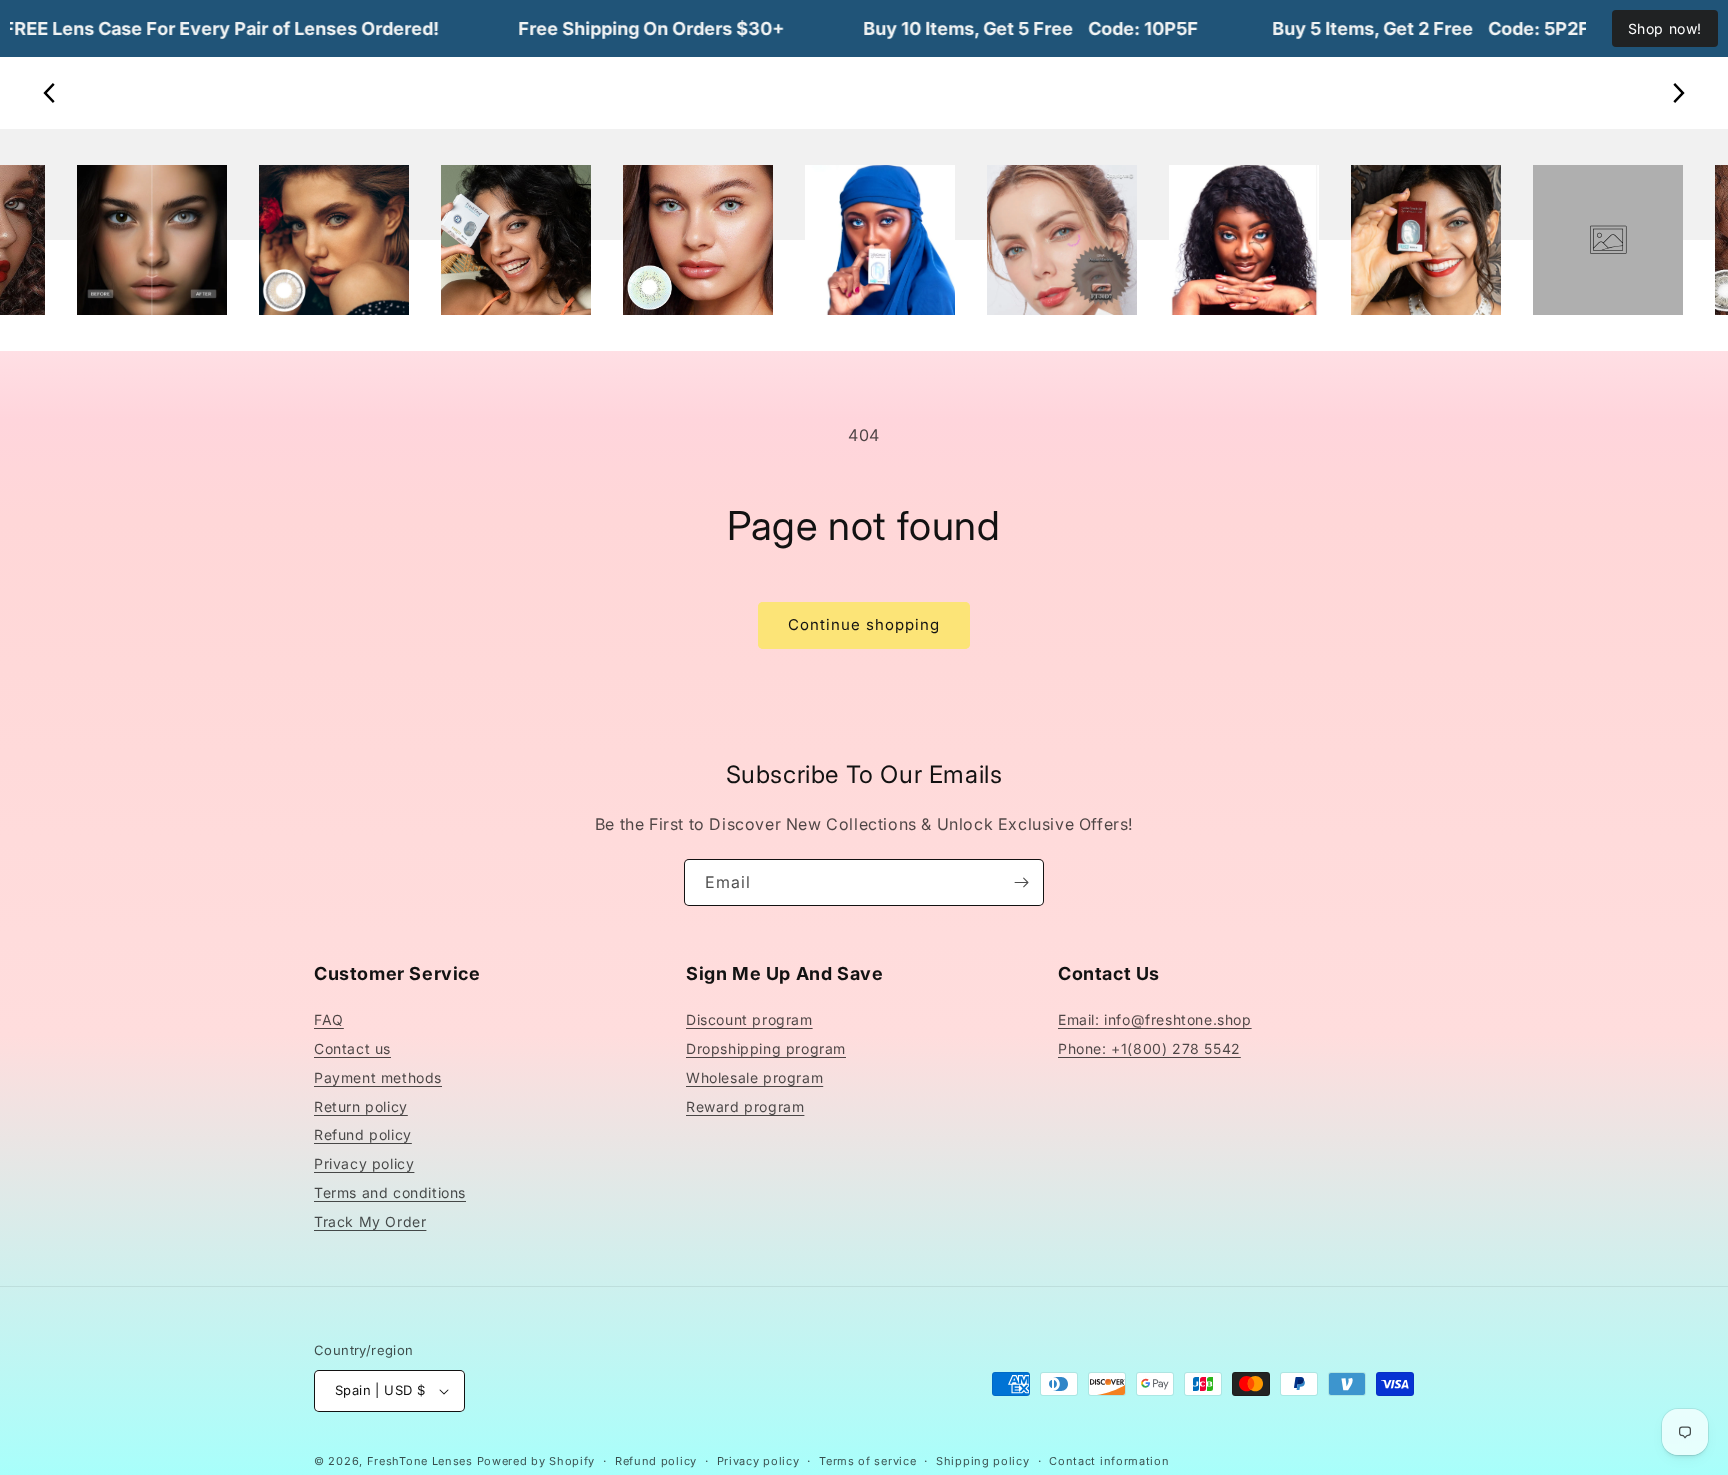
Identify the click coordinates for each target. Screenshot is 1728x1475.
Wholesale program (754, 1077)
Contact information (1109, 1461)
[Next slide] (1678, 93)
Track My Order (370, 1221)
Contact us (352, 1048)
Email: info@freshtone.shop (1155, 1019)
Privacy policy (364, 1163)
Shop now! (1665, 28)
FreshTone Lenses (420, 1461)
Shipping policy (983, 1461)
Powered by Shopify (536, 1461)
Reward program (745, 1106)
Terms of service (867, 1461)
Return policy (361, 1106)
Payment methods (378, 1077)
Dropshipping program (766, 1048)
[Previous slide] (50, 93)
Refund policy (363, 1134)
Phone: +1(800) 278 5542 (1149, 1048)
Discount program (749, 1019)
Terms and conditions (390, 1192)
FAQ (329, 1019)
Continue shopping (864, 624)
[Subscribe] (1021, 882)
